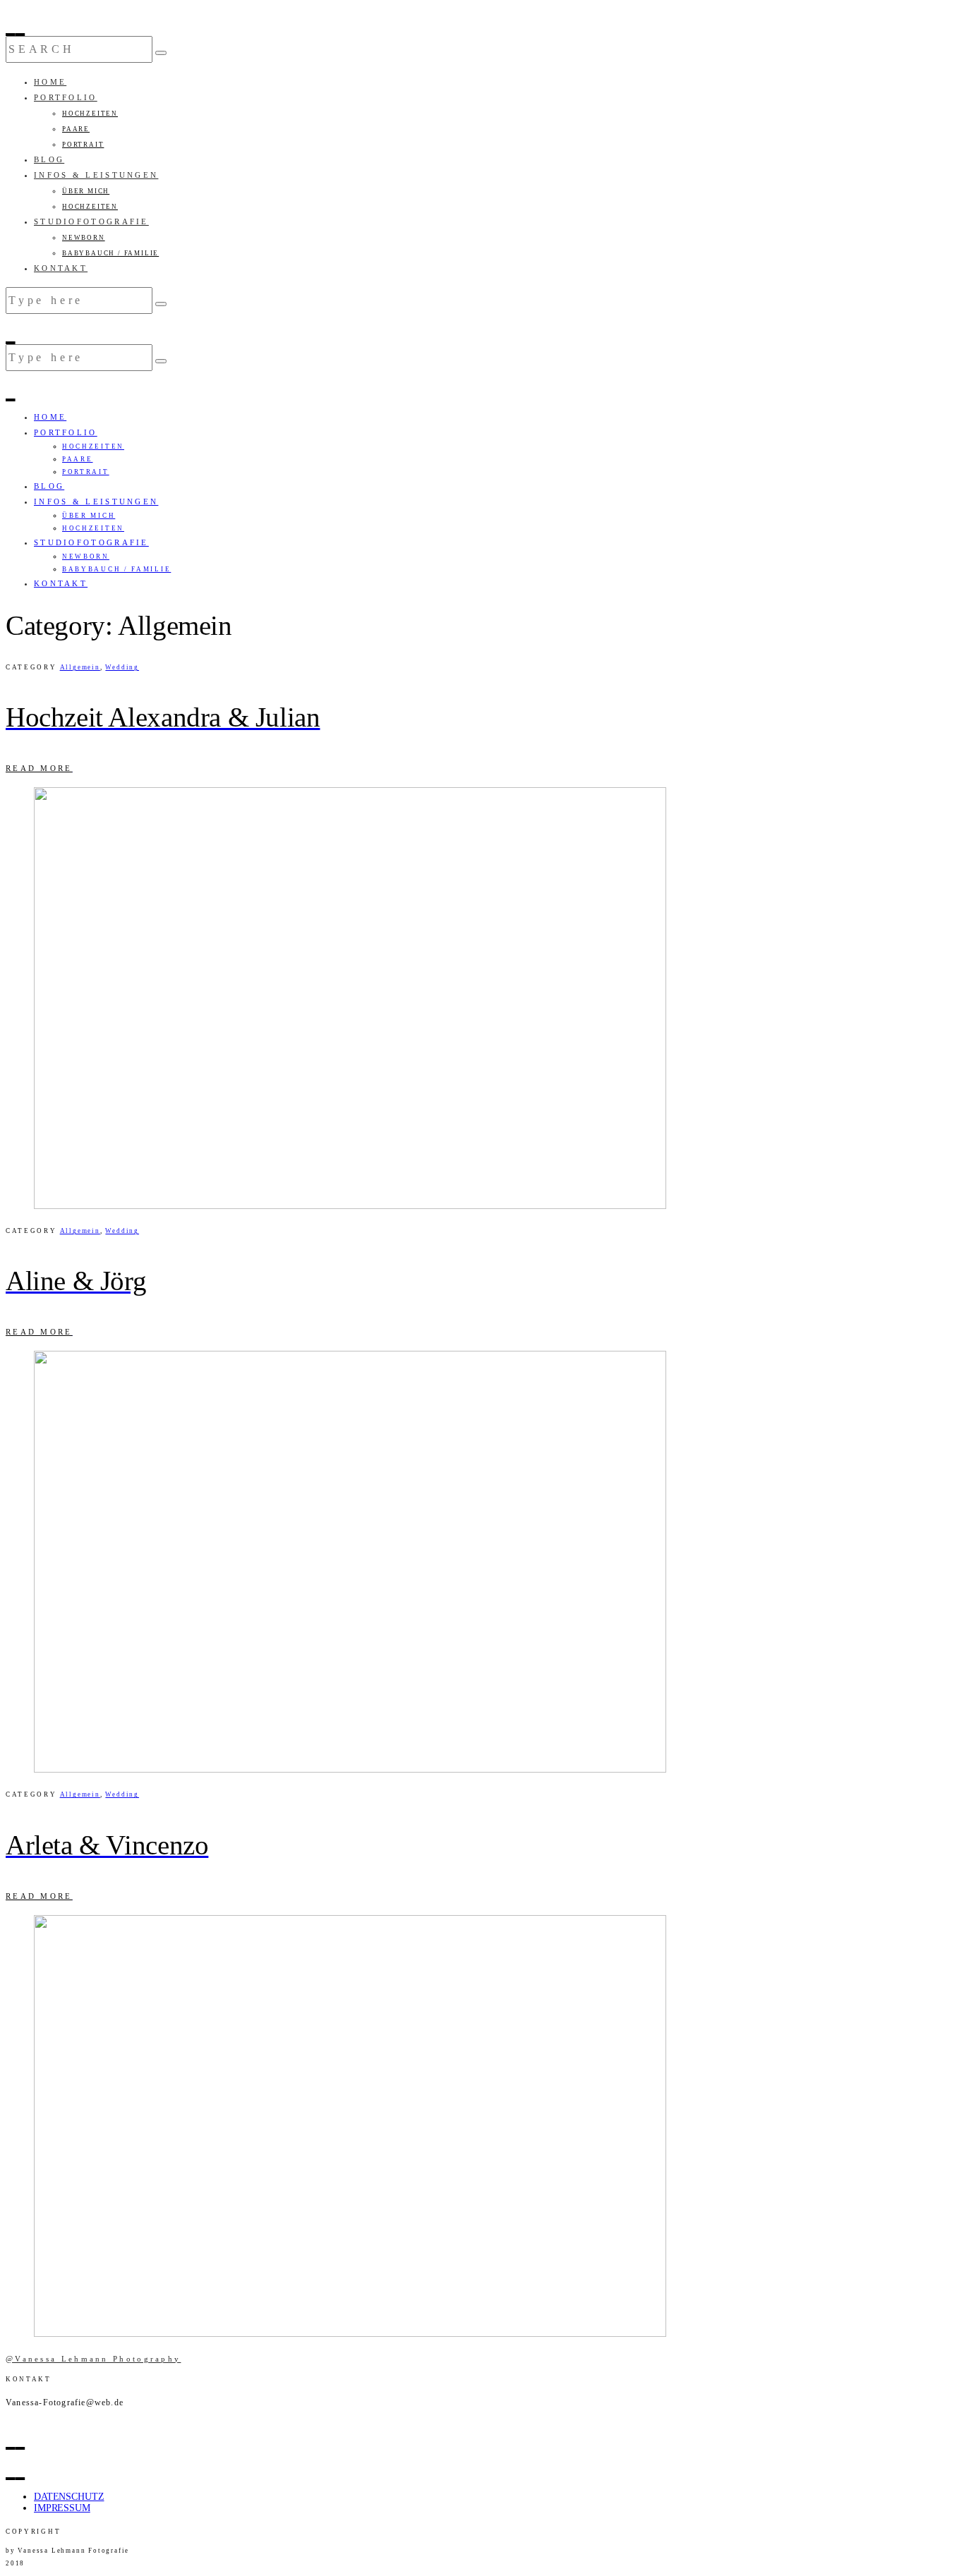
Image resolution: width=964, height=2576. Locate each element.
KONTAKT (61, 268)
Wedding (122, 667)
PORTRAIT (83, 145)
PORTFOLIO (66, 97)
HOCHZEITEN (90, 114)
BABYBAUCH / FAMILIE (110, 253)
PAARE (76, 129)
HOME (50, 82)
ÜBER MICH (86, 191)
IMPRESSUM (62, 2508)
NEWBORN (84, 238)
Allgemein (80, 667)
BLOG (49, 159)
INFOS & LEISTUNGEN (96, 175)
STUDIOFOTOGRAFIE (91, 221)
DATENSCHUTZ (69, 2497)
